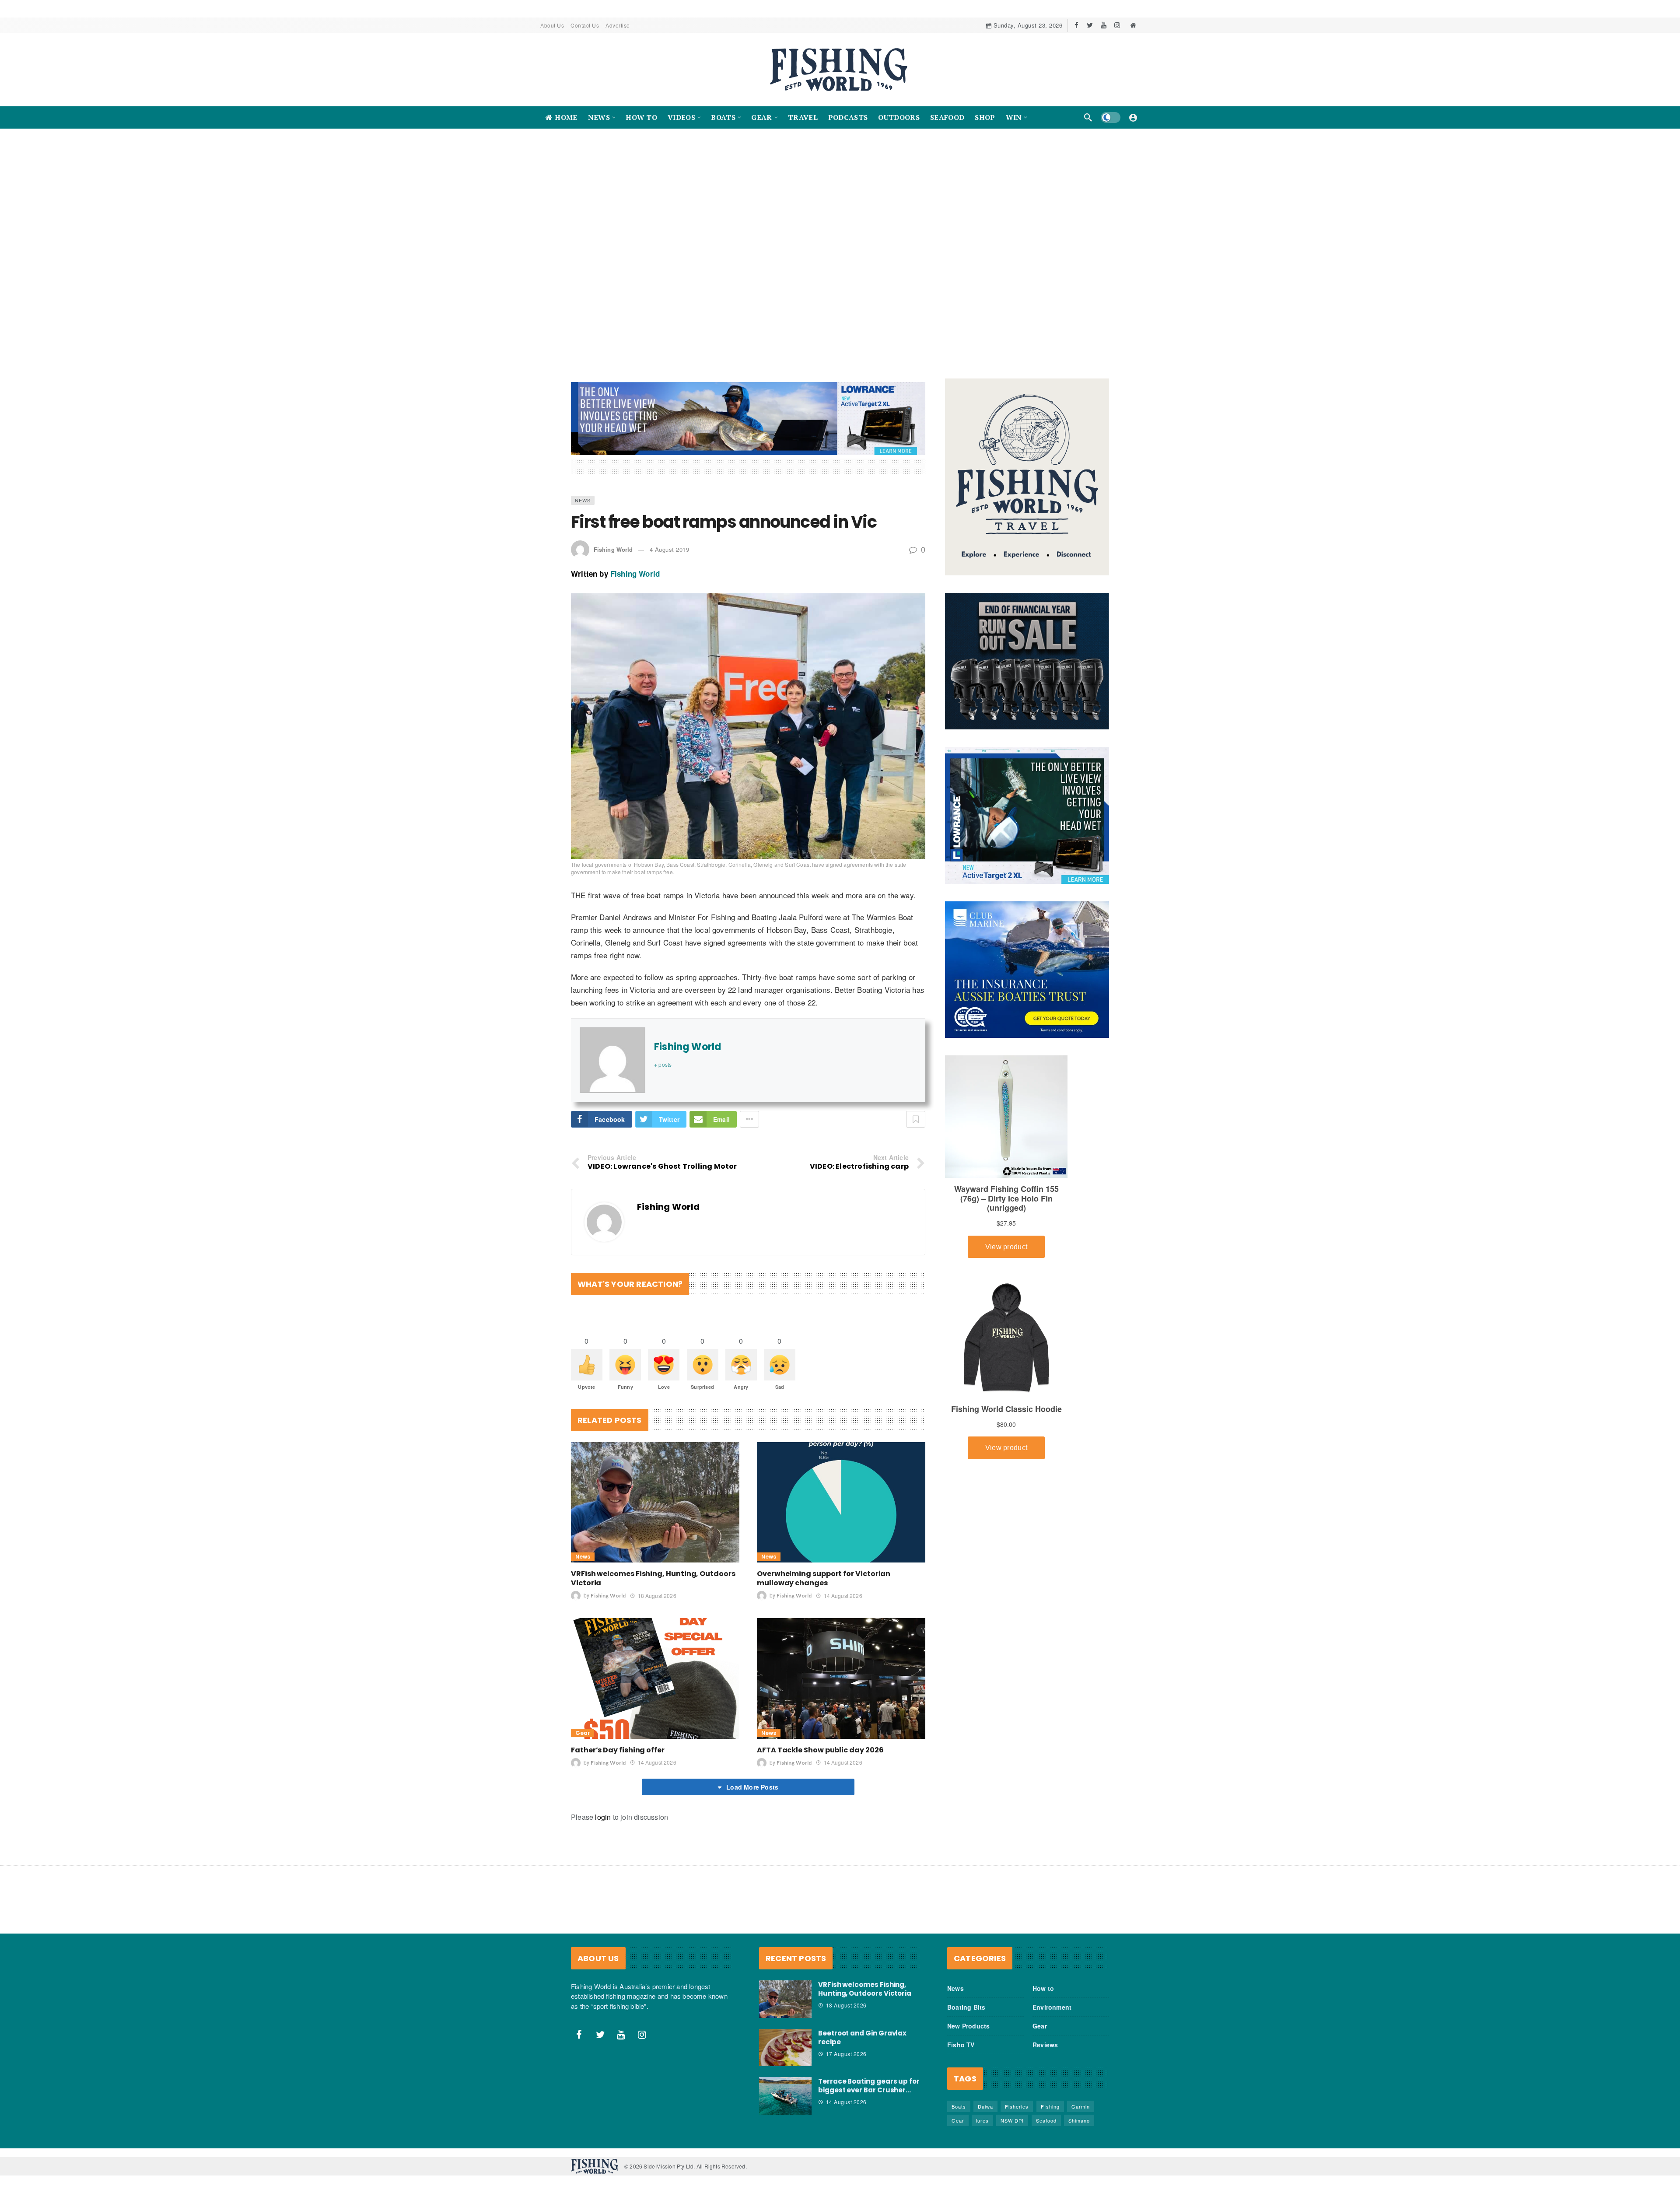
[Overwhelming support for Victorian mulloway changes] (841, 1493)
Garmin (1081, 2097)
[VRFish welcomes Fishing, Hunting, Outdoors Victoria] (655, 1493)
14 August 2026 (843, 1586)
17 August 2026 (846, 2044)
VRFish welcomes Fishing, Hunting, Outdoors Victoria (653, 1569)
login (603, 1808)
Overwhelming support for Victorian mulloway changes (824, 1569)
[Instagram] (1117, 25)
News (583, 491)
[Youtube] (1104, 25)
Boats (959, 2097)
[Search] (1088, 117)
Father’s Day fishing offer (618, 1741)
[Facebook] (1076, 25)
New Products (968, 2017)
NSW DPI (1012, 2111)
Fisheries (1017, 2097)
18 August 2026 (657, 1586)
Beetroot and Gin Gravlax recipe (862, 2028)
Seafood (1046, 2111)
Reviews (1045, 2035)
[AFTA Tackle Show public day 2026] (841, 1669)
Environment (1052, 1998)
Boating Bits (966, 1998)
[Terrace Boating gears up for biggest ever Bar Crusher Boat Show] (785, 2087)
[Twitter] (1090, 25)
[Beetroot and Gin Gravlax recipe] (785, 2039)
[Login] (1133, 117)
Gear (583, 1724)
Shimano (1079, 2111)
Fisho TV (961, 2035)
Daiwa (985, 2097)
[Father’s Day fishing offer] (655, 1669)
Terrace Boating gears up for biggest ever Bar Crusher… (869, 2077)
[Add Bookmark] (916, 1110)
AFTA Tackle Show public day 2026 (820, 1741)
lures (982, 2111)
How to (1043, 1979)
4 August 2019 (670, 540)
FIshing (1050, 2097)
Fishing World (613, 540)
